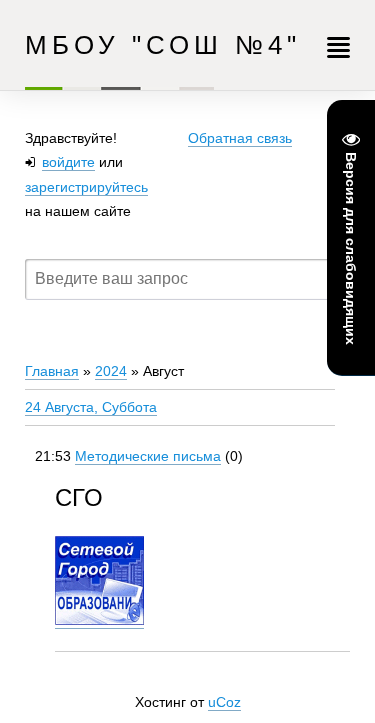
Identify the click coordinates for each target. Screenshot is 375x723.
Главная (52, 371)
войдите (68, 162)
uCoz (224, 702)
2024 (111, 371)
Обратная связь (240, 138)
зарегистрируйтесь (86, 187)
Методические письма (148, 456)
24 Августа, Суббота (91, 407)
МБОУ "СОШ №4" (163, 45)
